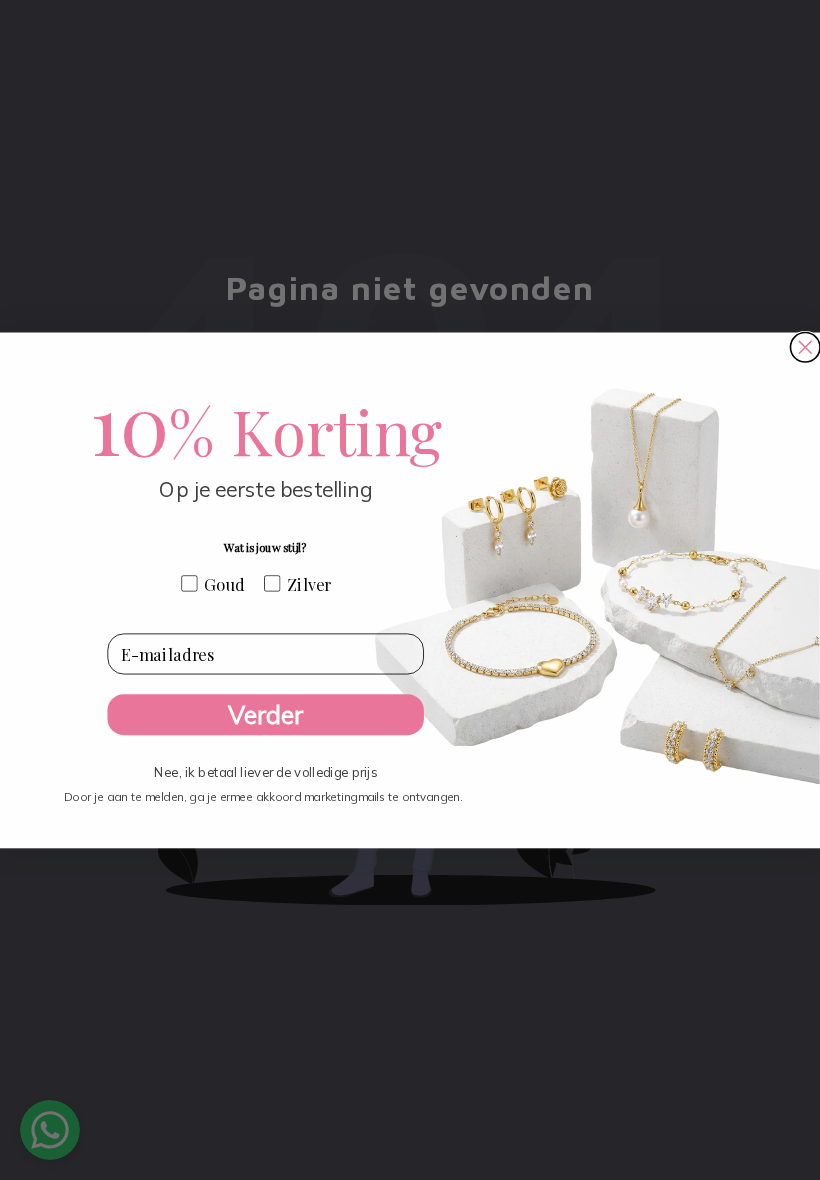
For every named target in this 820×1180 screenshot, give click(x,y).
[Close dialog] (805, 348)
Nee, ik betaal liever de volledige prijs (265, 767)
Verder (265, 714)
